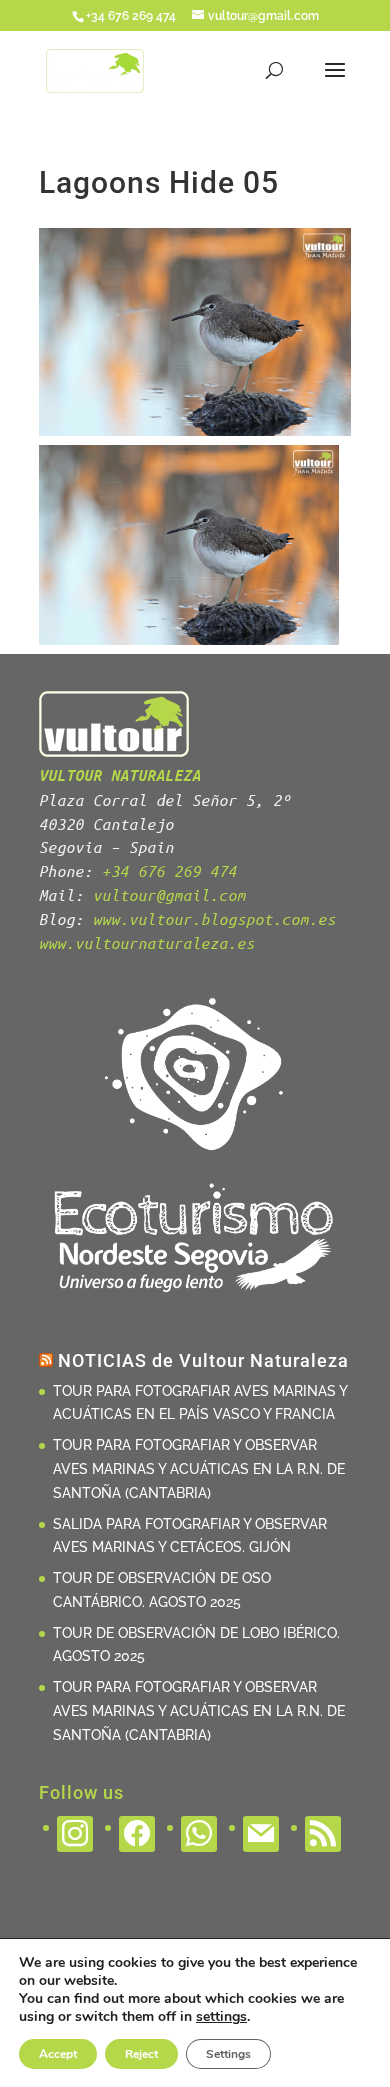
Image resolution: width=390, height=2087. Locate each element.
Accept (58, 2054)
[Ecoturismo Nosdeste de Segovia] (195, 1303)
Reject (141, 2054)
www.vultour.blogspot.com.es (214, 918)
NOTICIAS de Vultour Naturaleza (203, 1360)
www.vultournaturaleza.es (147, 942)
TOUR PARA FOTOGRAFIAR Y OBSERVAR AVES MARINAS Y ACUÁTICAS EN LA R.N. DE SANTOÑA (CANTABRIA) (199, 1469)
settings (221, 2017)
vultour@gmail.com (169, 894)
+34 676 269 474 (169, 870)
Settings (228, 2054)
